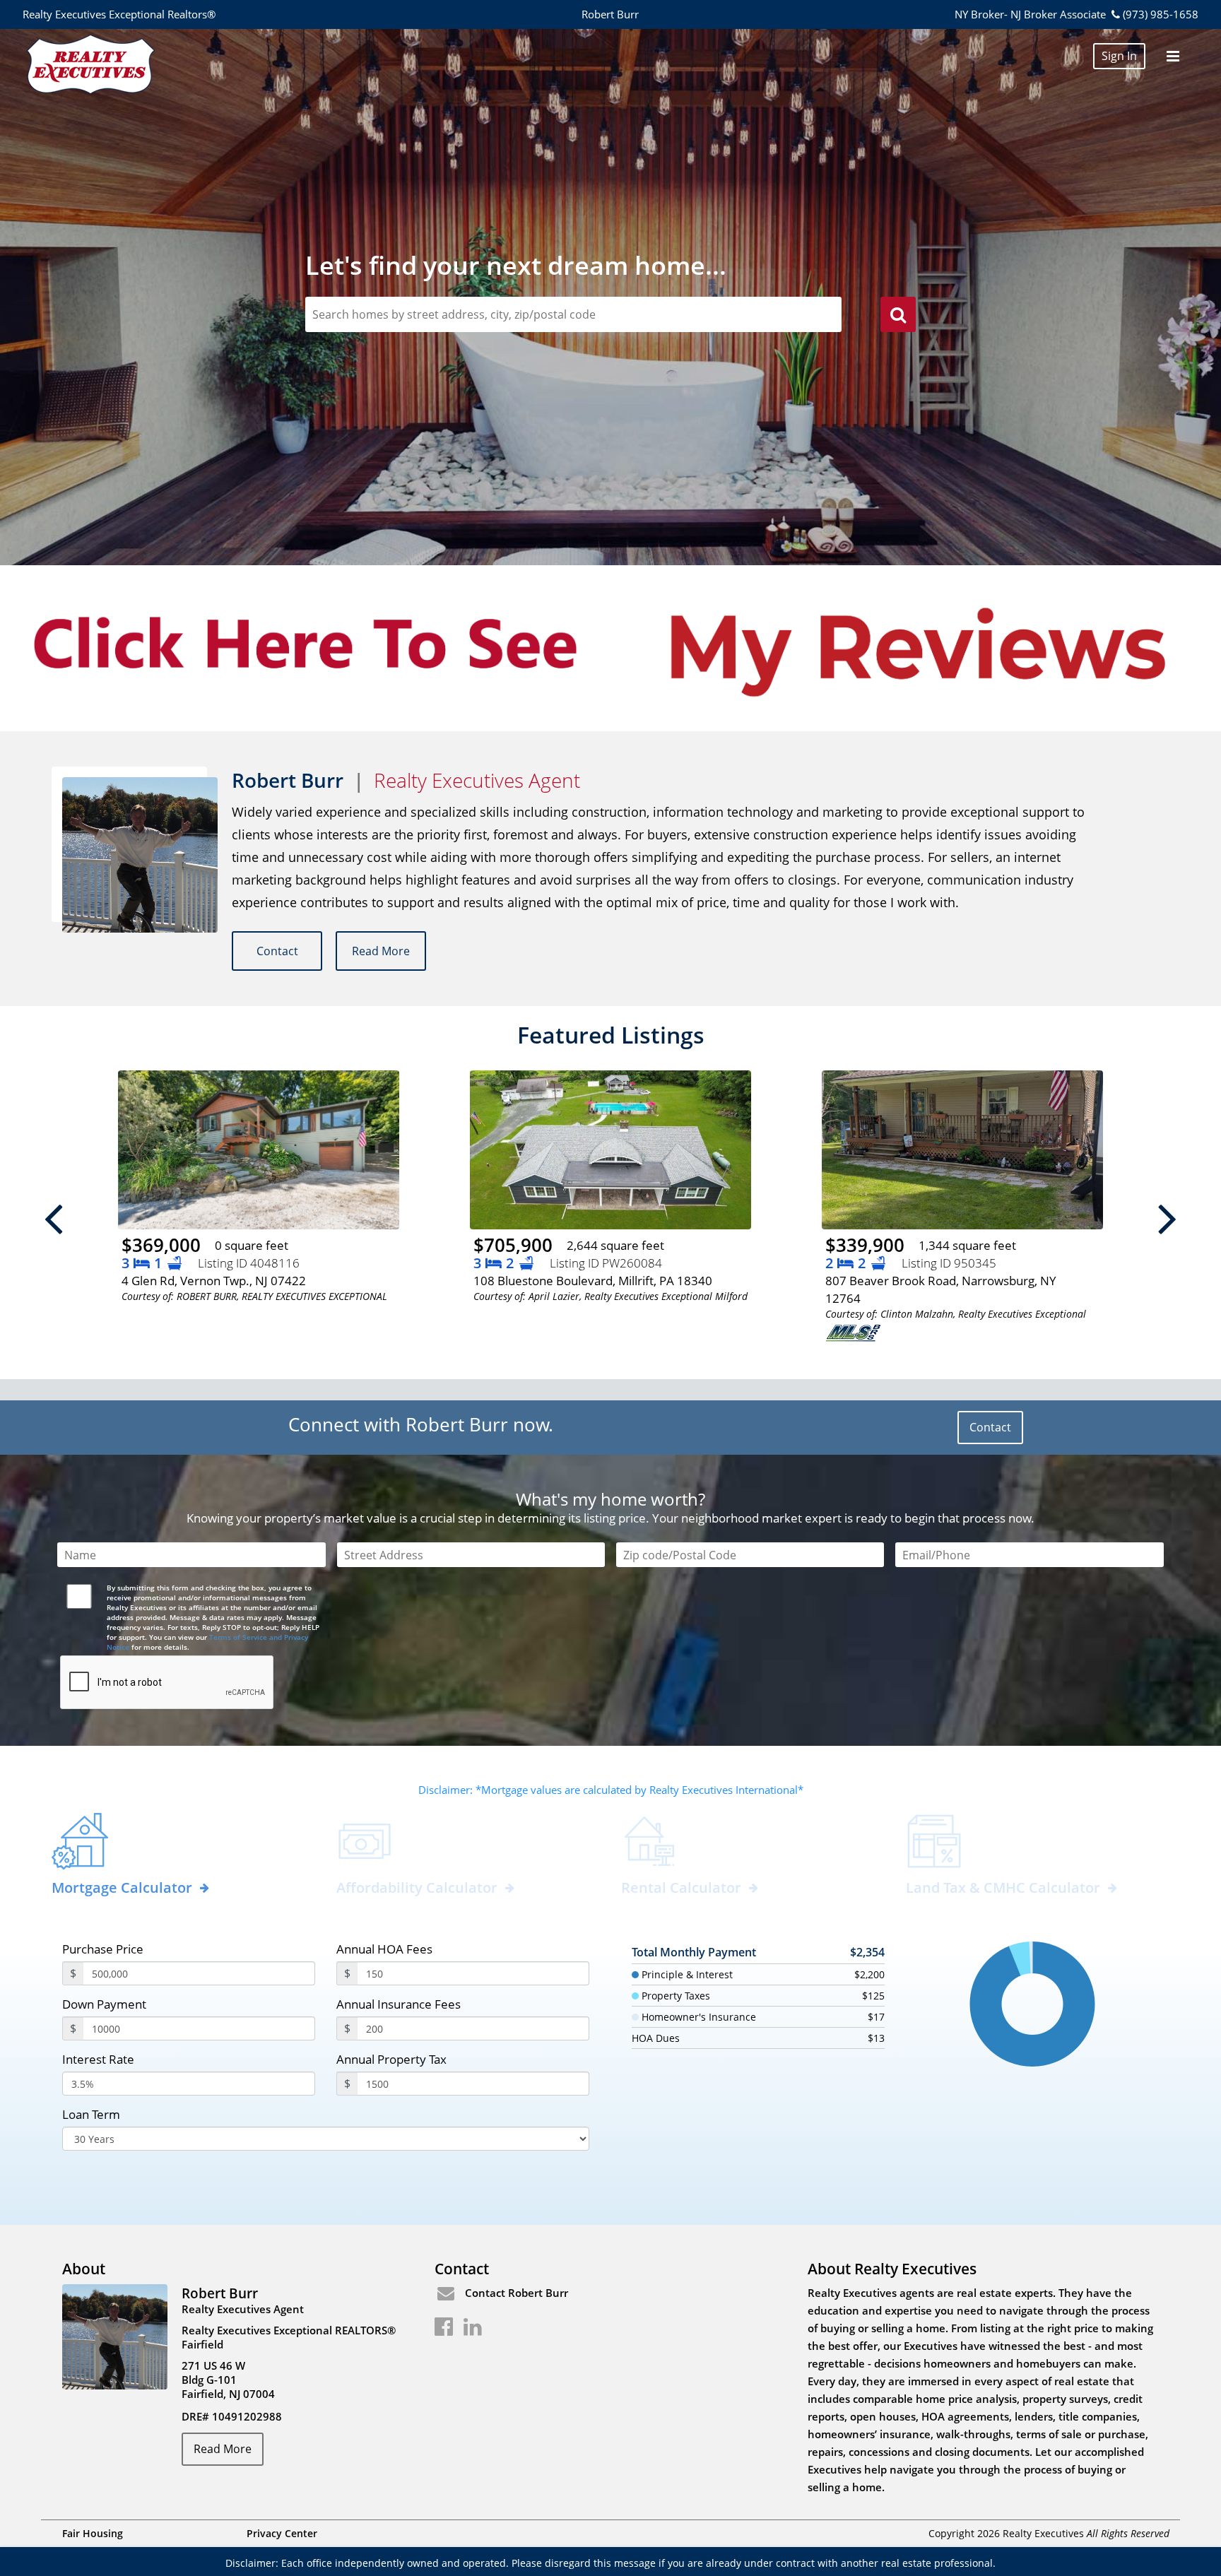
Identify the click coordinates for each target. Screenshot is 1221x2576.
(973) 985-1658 (1160, 14)
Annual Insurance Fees (399, 2004)
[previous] (54, 1218)
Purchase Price (103, 1949)
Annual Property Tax (391, 2059)
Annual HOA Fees (384, 1949)
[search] (898, 317)
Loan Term (91, 2114)
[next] (1167, 1218)
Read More (381, 951)
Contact (277, 951)
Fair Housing (93, 2533)
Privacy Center (282, 2533)
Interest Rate (98, 2059)
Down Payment (104, 2004)
